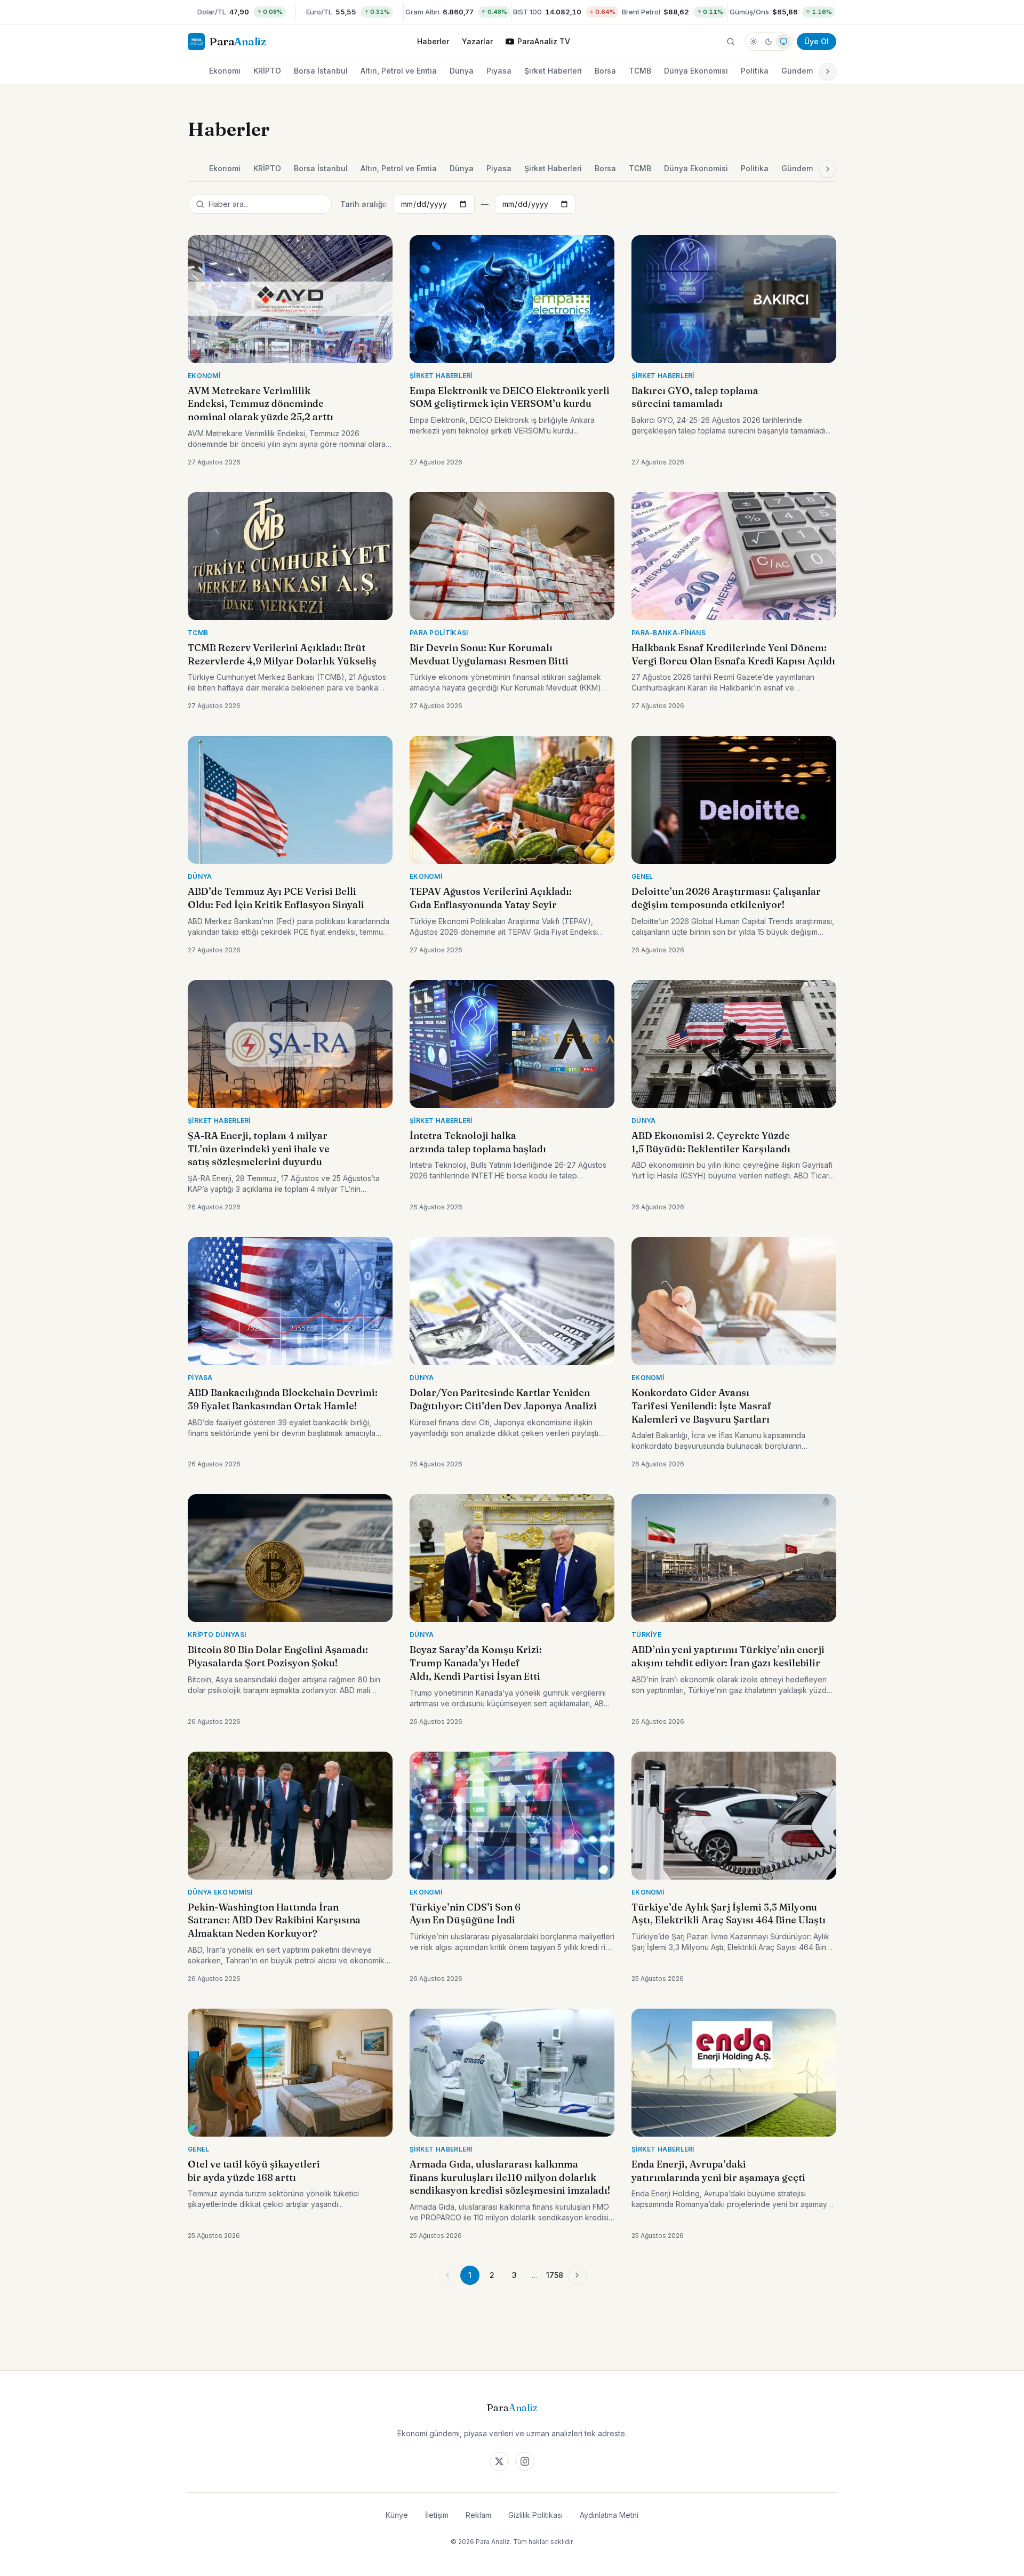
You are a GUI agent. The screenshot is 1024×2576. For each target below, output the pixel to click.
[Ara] (731, 42)
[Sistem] (783, 42)
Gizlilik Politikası (535, 2515)
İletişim (437, 2515)
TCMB (640, 71)
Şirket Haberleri (553, 71)
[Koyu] (769, 42)
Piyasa (499, 71)
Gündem (797, 71)
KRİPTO (267, 71)
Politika (755, 71)
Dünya (462, 71)
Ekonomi (225, 71)
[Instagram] (525, 2461)
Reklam (478, 2515)
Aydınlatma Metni (609, 2515)
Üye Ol (817, 41)
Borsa (605, 71)
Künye (397, 2515)
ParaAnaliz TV (544, 41)
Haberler (433, 41)
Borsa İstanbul (321, 71)
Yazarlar (477, 41)
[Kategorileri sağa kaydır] (828, 71)
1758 (555, 2275)
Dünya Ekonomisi (696, 71)
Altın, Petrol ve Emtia (399, 71)
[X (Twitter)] (499, 2461)
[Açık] (754, 42)
